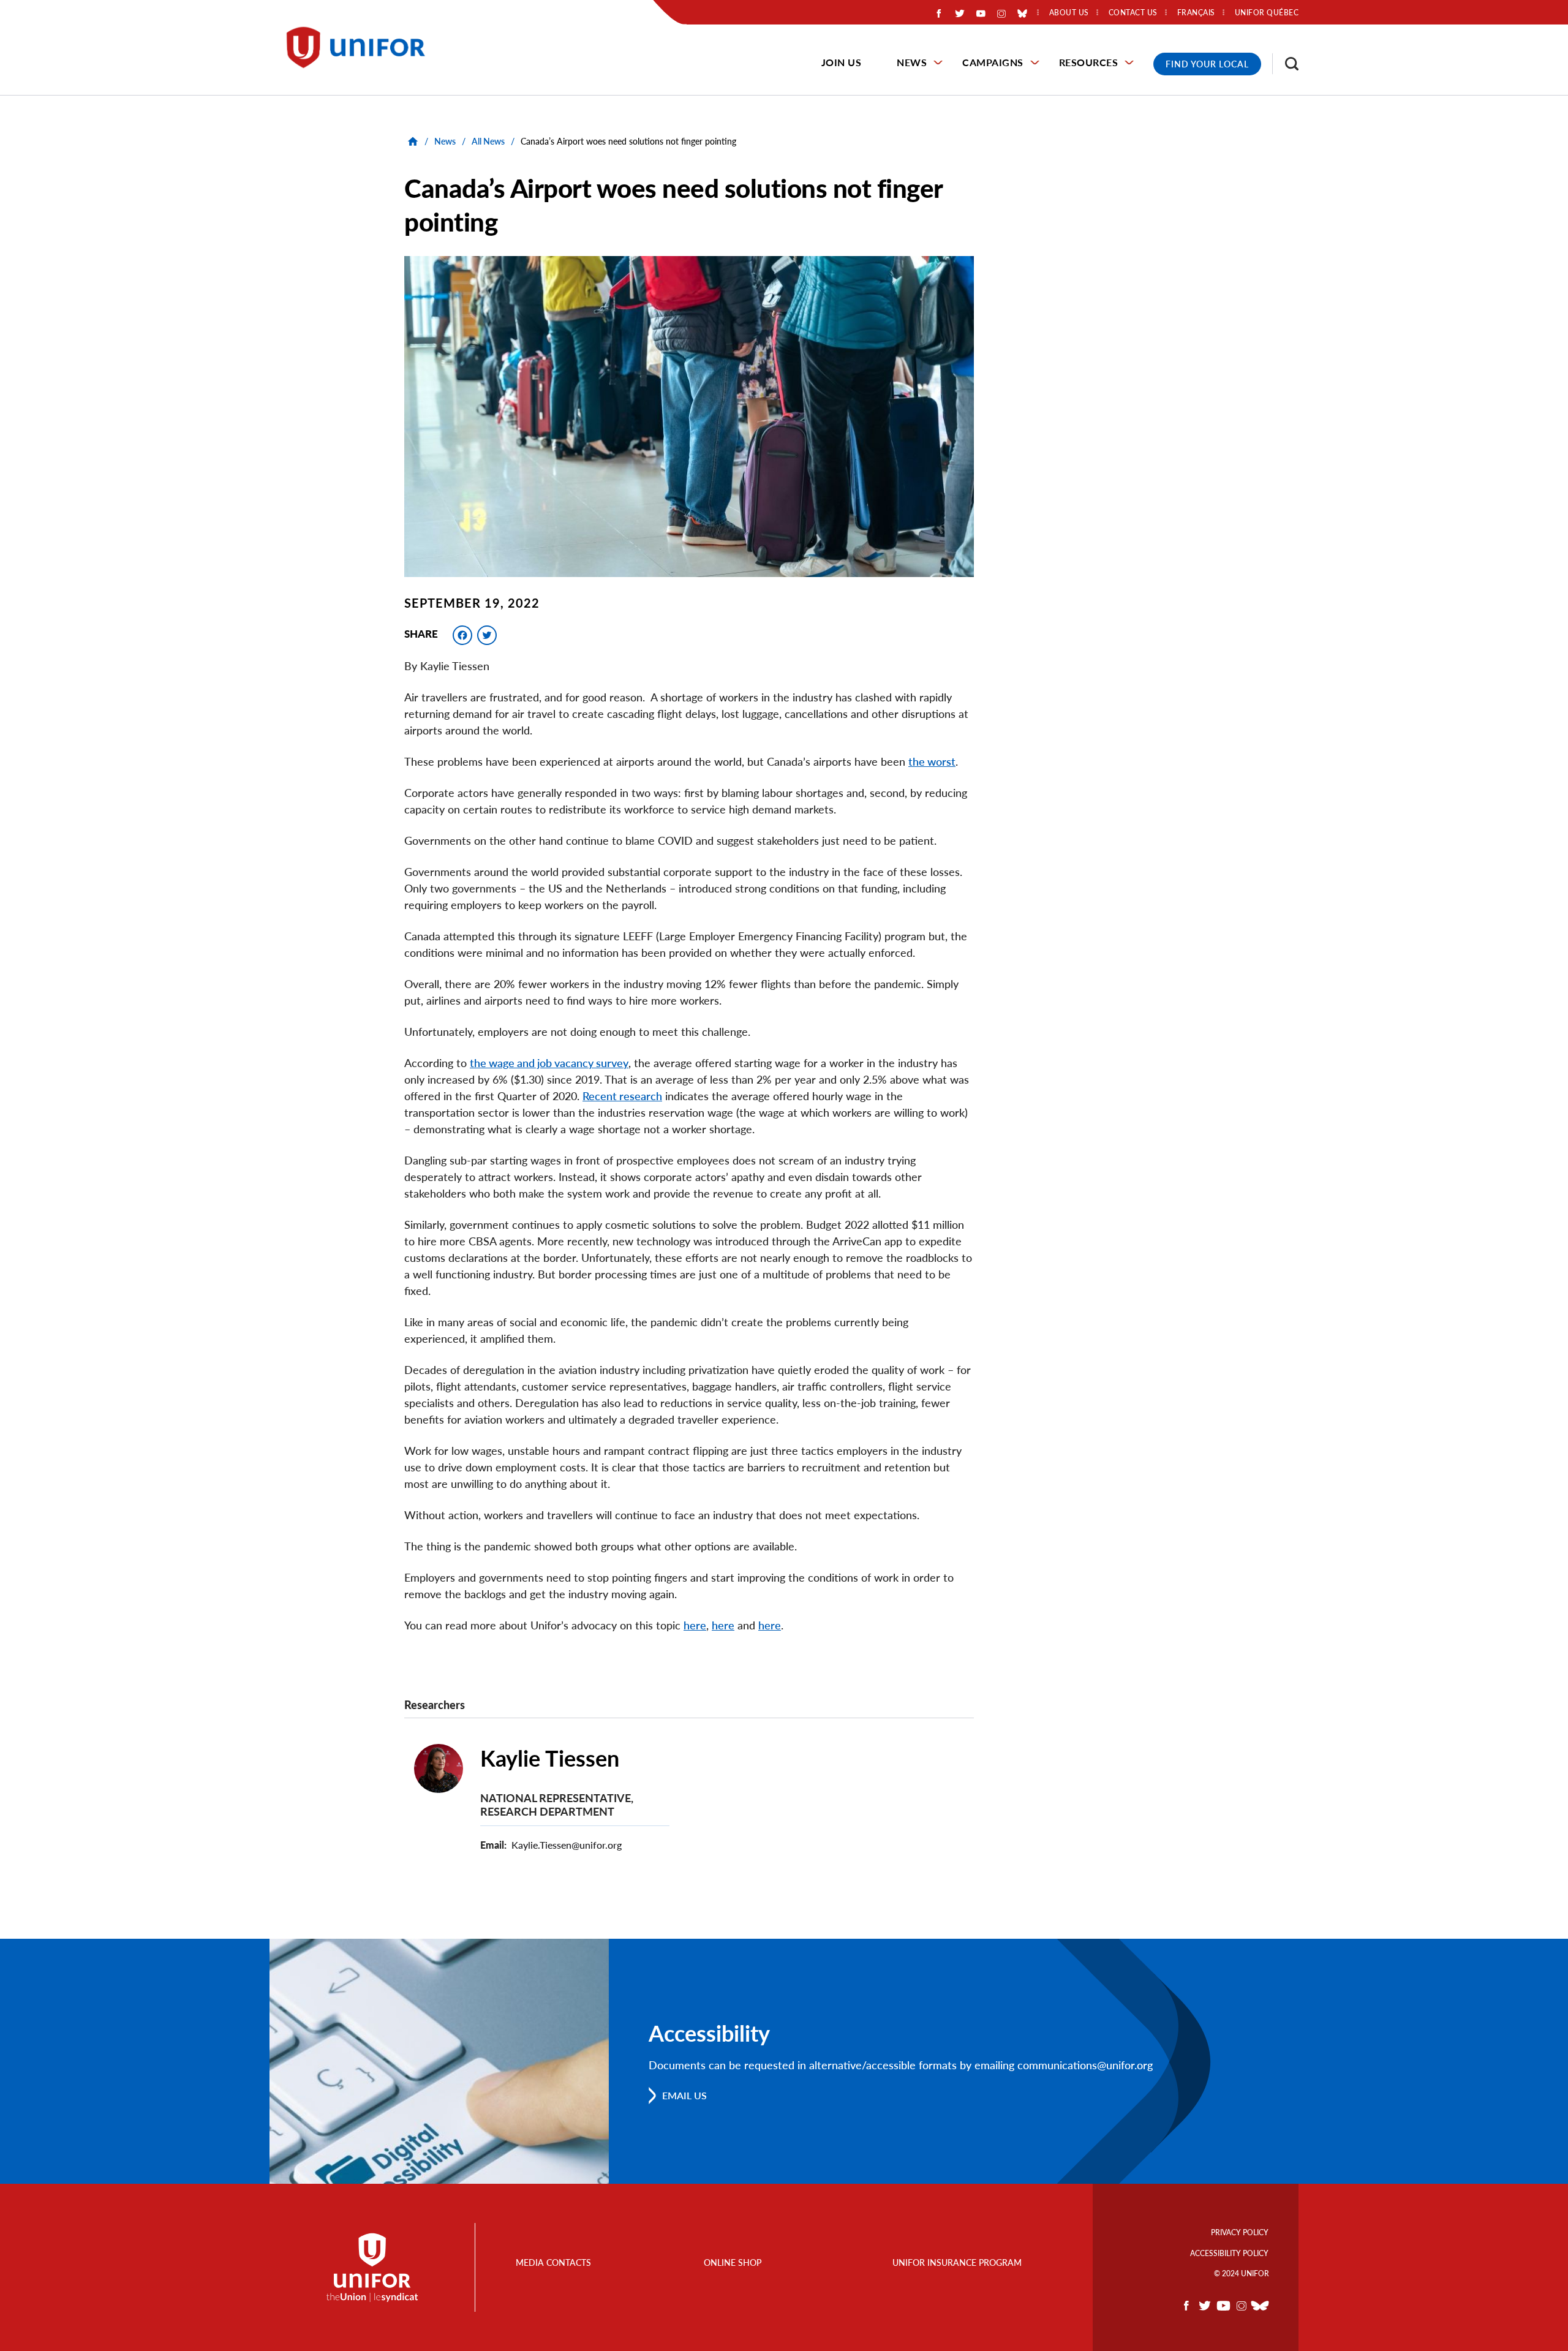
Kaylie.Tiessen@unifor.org (567, 1845)
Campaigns (993, 62)
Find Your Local (1207, 64)
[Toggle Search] (1286, 64)
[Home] (361, 47)
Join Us (842, 62)
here (695, 1625)
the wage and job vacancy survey (549, 1063)
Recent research (622, 1096)
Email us (684, 2095)
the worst (932, 761)
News (912, 62)
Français (1196, 13)
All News (488, 141)
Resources (1089, 62)
